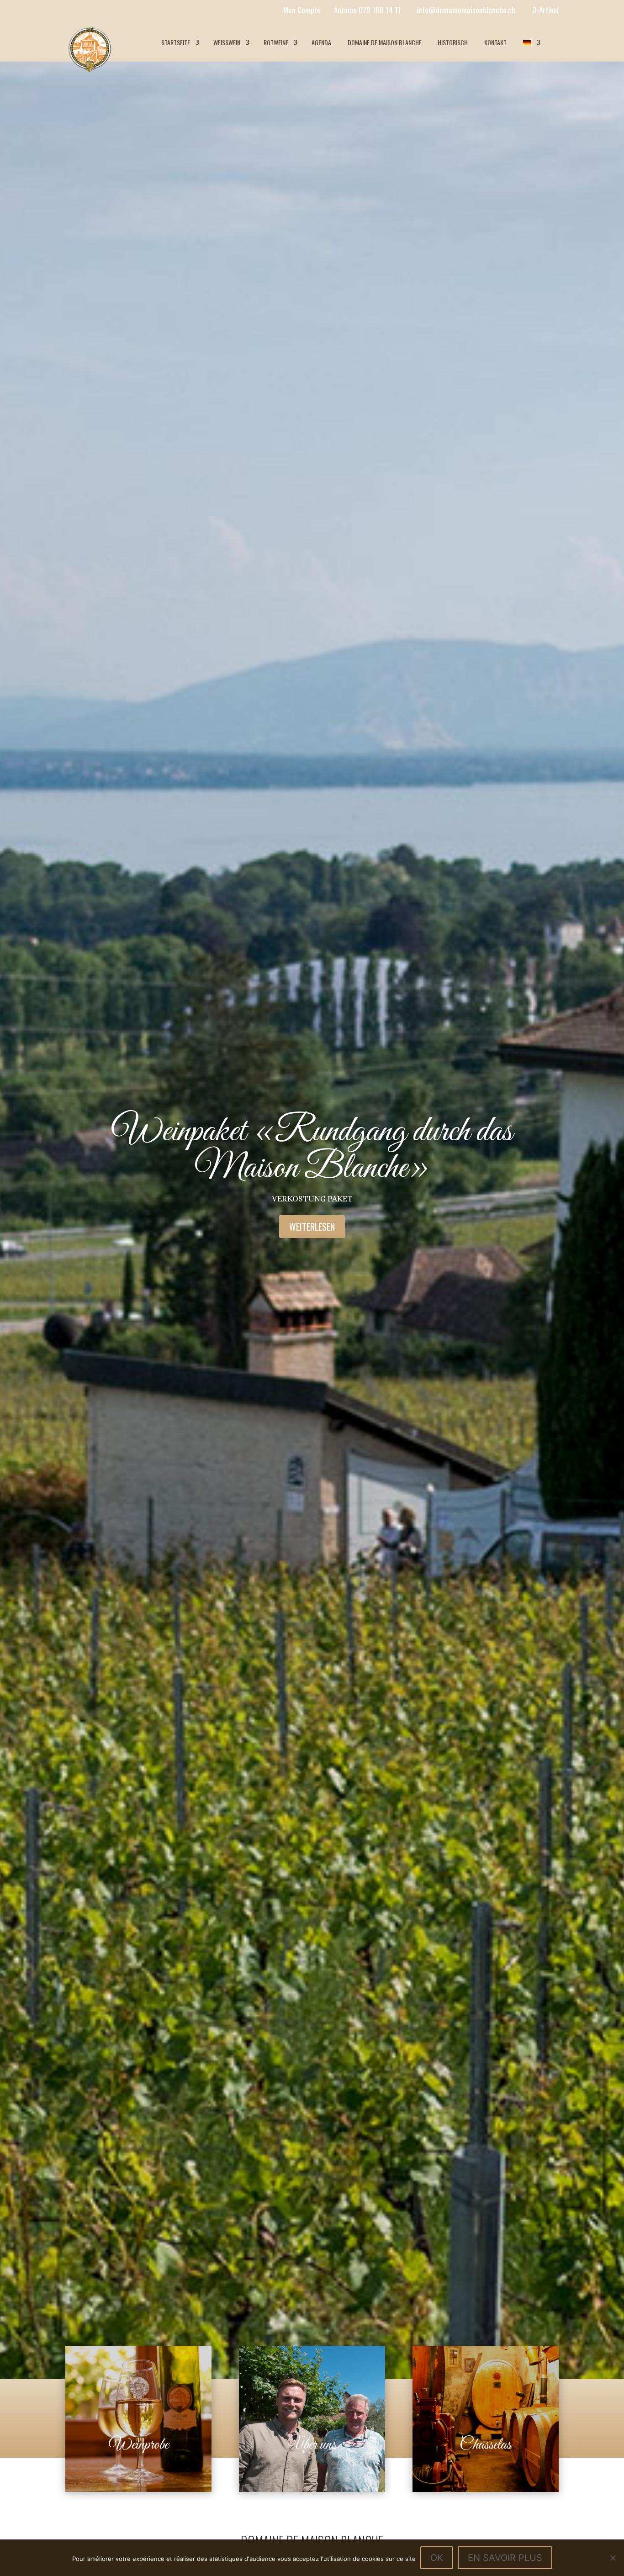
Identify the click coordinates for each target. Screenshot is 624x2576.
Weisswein (227, 42)
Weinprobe (139, 2445)
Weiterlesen (312, 1227)
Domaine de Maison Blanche (385, 42)
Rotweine (276, 42)
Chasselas (485, 2445)
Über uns (312, 2445)
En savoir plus (505, 2558)
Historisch (453, 42)
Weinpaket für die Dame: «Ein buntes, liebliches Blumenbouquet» (312, 1150)
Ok (437, 2558)
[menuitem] (531, 42)
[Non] (613, 2558)
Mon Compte (302, 10)
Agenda (321, 42)
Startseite (176, 42)
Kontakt (495, 42)
